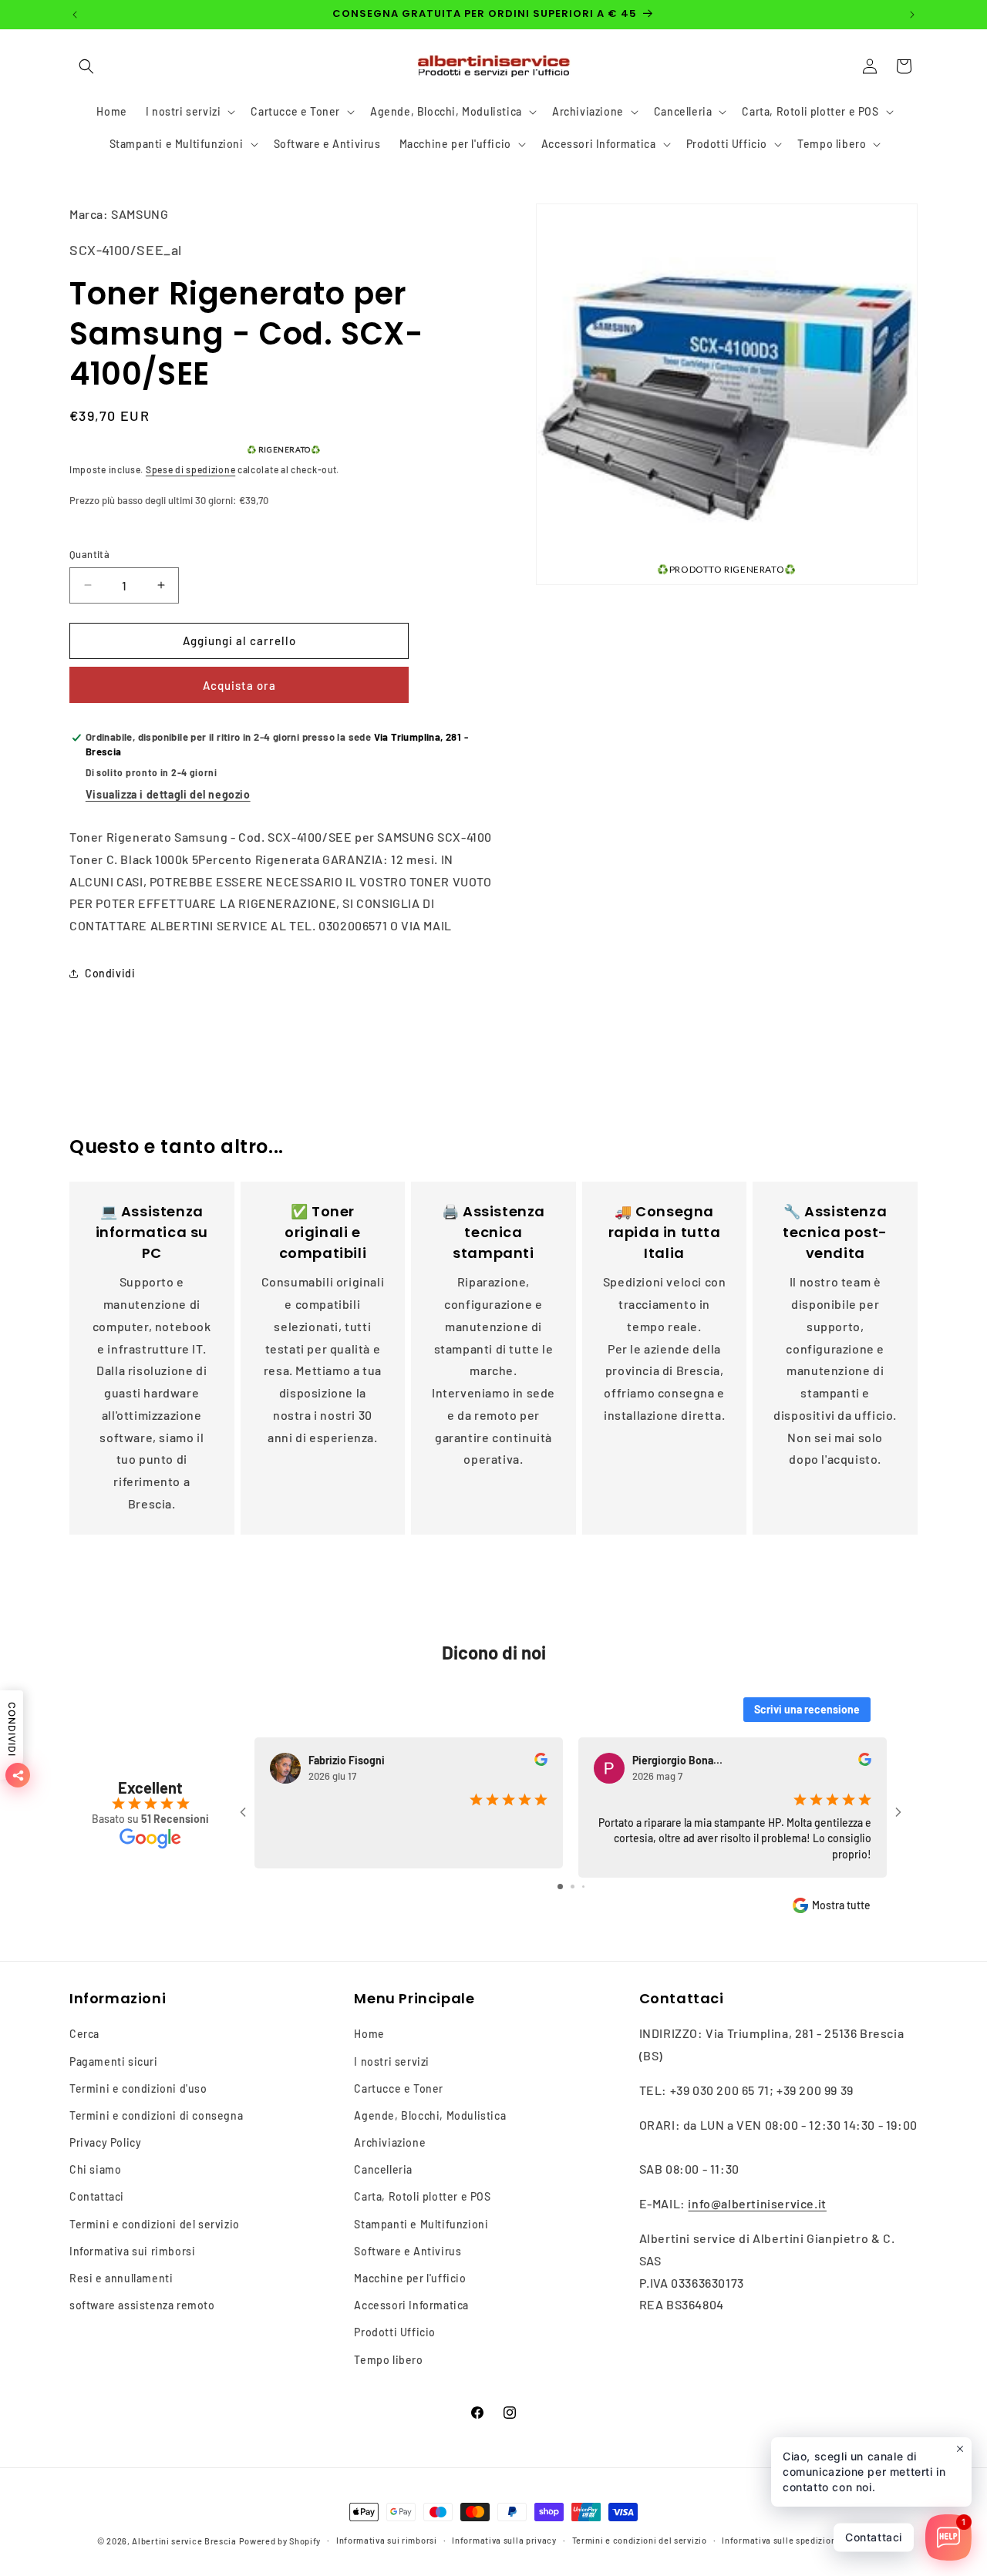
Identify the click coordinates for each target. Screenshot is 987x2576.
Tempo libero (388, 2360)
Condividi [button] (110, 973)
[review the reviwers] (541, 1762)
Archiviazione (390, 2142)
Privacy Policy (105, 2142)
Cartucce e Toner (399, 2088)
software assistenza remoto (142, 2305)
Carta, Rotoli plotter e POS (422, 2196)
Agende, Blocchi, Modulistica (430, 2115)
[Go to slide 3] (583, 1887)
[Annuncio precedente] (75, 15)
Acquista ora (239, 685)
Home (369, 2034)
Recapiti (872, 2540)
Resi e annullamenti (121, 2278)
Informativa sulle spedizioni (780, 2540)
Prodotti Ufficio (395, 2332)
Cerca (84, 2034)
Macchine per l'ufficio (410, 2278)
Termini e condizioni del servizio (155, 2224)
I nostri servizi (392, 2061)
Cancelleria (383, 2169)
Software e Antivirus (408, 2251)
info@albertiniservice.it (757, 2203)
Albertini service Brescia (184, 2541)
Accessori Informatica (411, 2305)
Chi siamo (95, 2169)
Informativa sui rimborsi (132, 2251)
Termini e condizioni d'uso (138, 2088)
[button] (86, 66)
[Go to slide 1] (560, 1887)
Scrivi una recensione (807, 1709)
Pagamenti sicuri (114, 2061)
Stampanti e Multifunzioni (421, 2224)
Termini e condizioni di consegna (156, 2115)
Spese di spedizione (190, 469)
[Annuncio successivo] (912, 15)
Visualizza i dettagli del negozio (168, 794)
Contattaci (97, 2196)
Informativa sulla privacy (504, 2540)
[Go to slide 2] (573, 1887)
